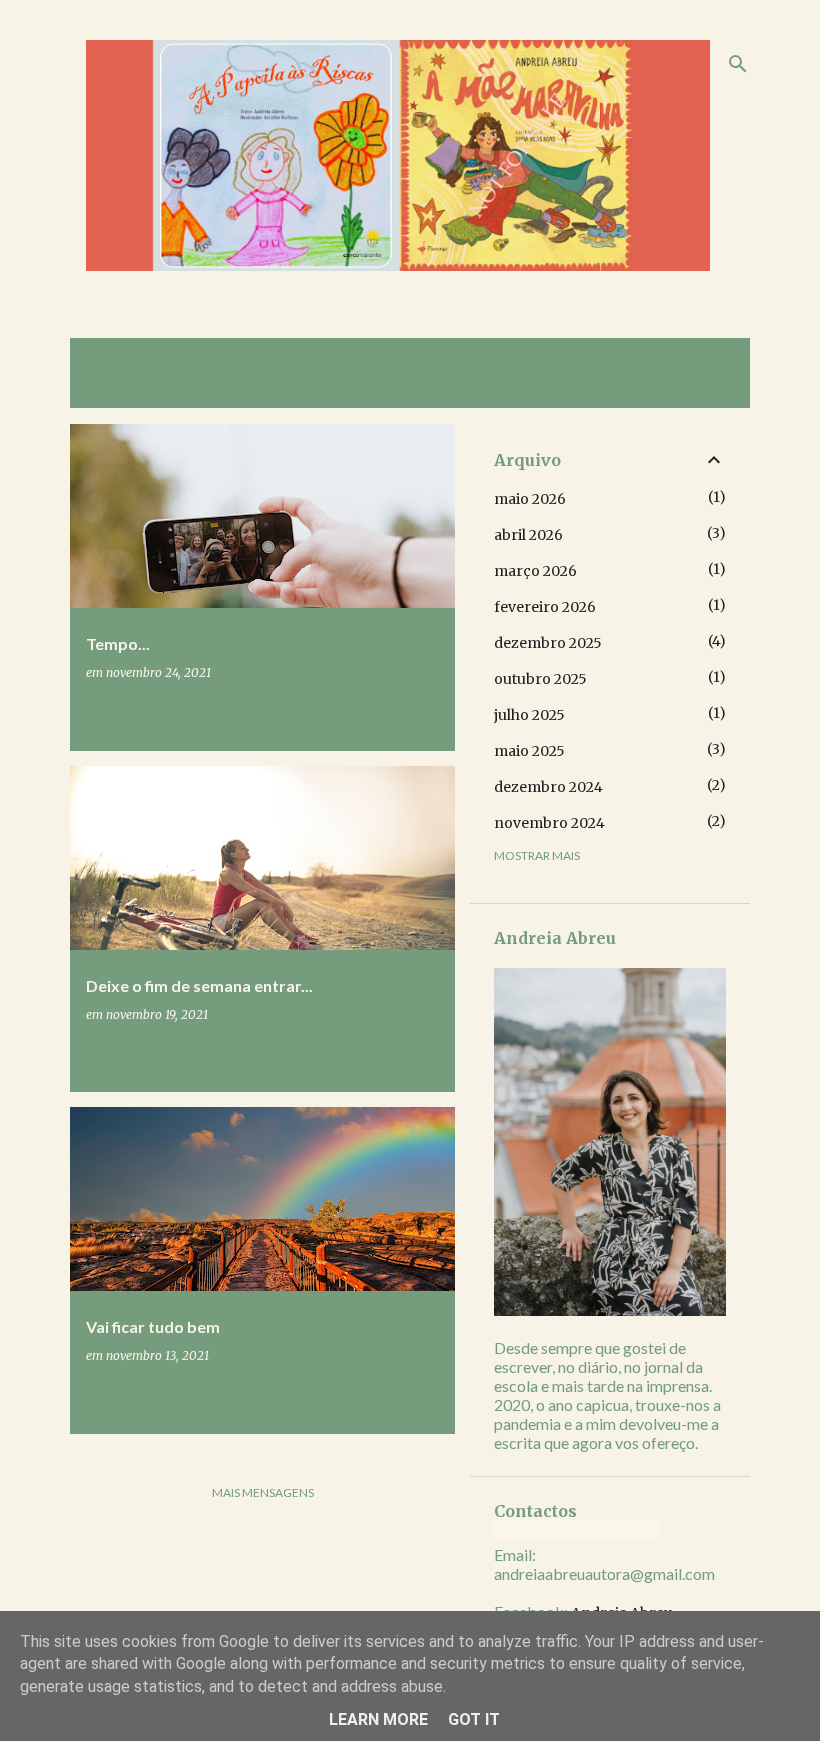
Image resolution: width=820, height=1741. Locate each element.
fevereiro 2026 (545, 607)
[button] (427, 713)
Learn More (378, 1719)
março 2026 (535, 571)
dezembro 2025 (548, 643)
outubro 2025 (540, 679)
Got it (474, 1719)
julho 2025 (529, 715)
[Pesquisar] (738, 64)
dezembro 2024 (548, 787)
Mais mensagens (263, 1492)
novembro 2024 (549, 823)
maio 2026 (530, 499)
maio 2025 (529, 751)
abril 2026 (528, 535)
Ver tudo (115, 388)
